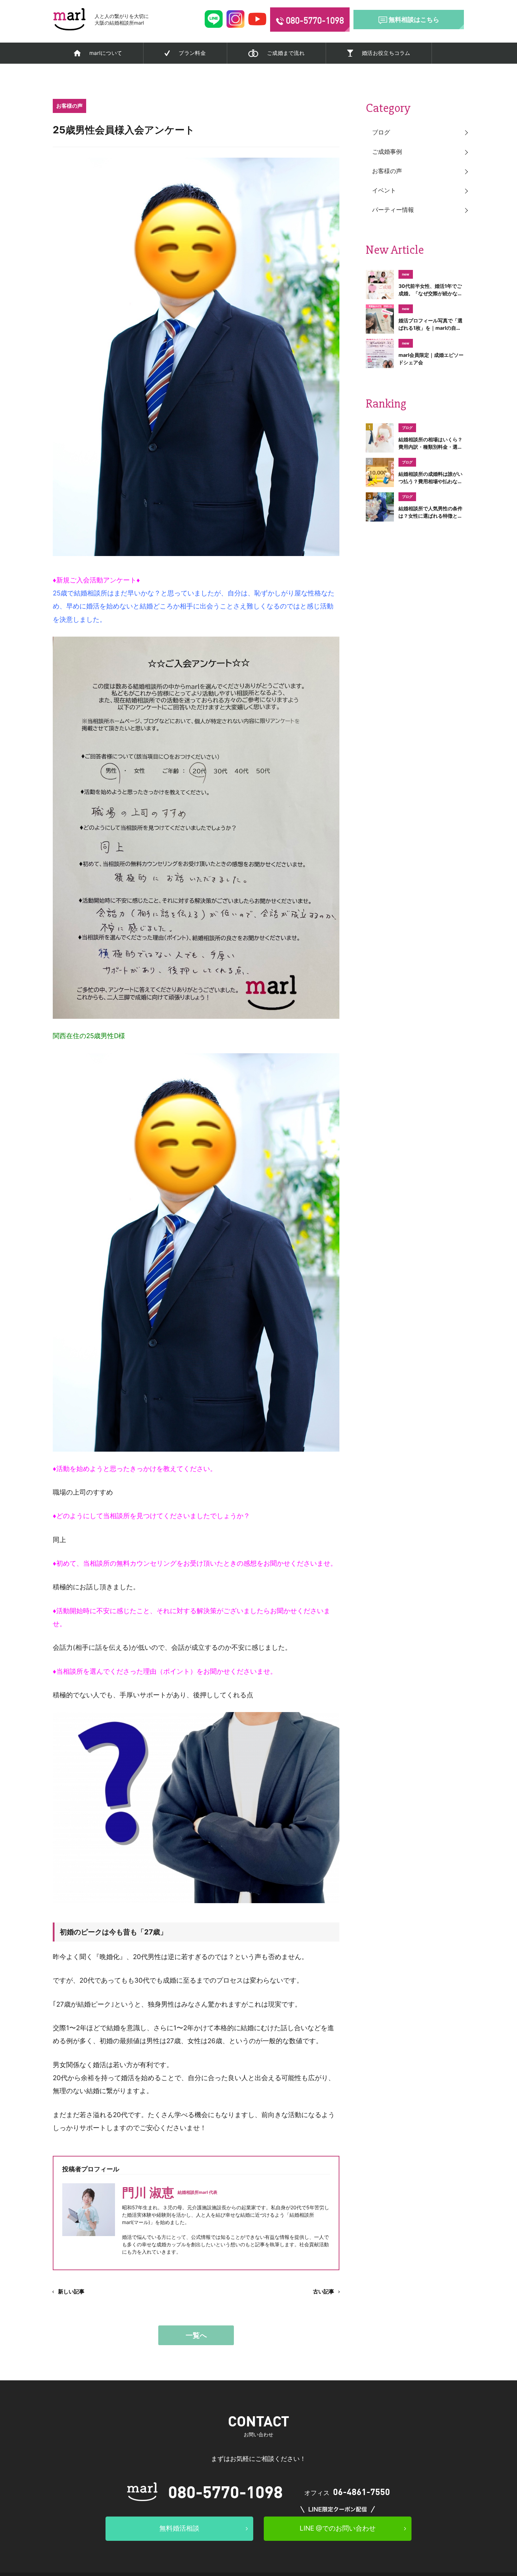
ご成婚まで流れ (286, 53)
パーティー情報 (393, 210)
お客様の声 (387, 171)
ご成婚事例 (387, 152)
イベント (384, 190)
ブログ (381, 132)
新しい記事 (71, 2291)
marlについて (106, 53)
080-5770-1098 (225, 2491)
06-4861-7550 (362, 2492)
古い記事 (324, 2291)
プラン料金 (192, 53)
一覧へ (196, 2335)
